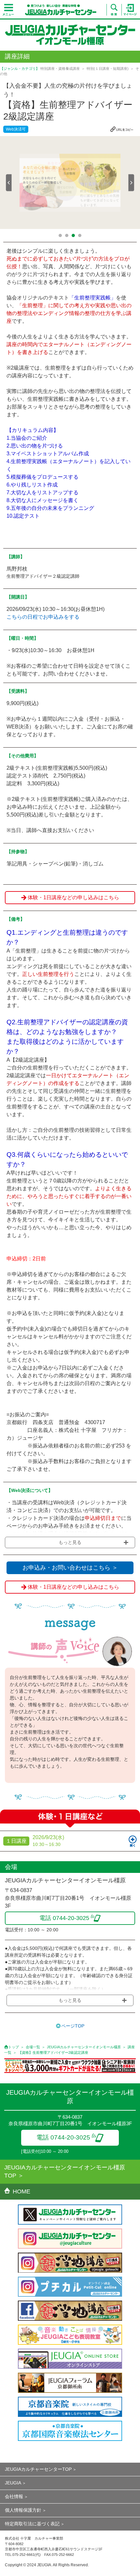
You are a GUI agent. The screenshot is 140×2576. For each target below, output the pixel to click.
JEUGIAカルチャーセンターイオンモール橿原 (84, 2047)
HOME (21, 2191)
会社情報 (14, 2496)
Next (131, 183)
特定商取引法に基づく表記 (32, 2524)
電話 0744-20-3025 (63, 2137)
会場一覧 (33, 2047)
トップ (14, 2047)
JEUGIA (13, 2483)
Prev (9, 183)
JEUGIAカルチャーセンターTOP (38, 2469)
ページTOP (73, 2026)
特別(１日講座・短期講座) (108, 69)
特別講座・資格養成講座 (60, 69)
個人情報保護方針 (23, 2510)
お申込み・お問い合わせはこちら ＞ (70, 1568)
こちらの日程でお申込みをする (43, 617)
